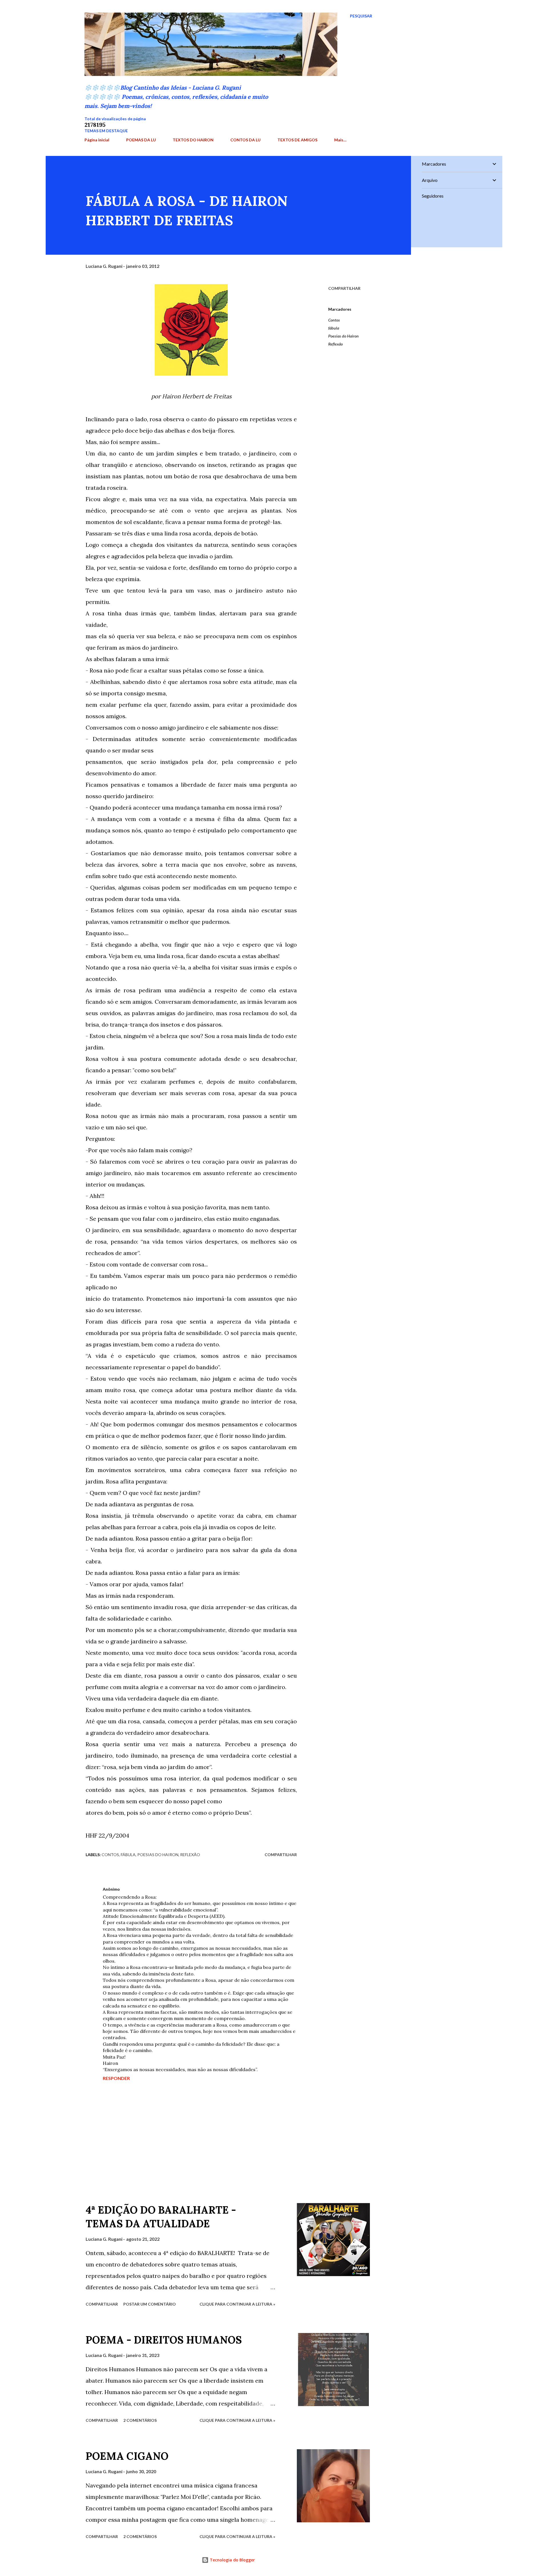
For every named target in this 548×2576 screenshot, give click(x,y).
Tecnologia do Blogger (232, 2560)
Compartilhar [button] (344, 288)
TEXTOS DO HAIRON (193, 140)
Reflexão (336, 344)
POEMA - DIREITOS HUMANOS (164, 2340)
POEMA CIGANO (127, 2456)
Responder (116, 2078)
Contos (334, 320)
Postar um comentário (150, 2304)
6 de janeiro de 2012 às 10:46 (151, 1889)
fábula (334, 328)
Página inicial (97, 140)
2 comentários (140, 2420)
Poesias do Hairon (343, 336)
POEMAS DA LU (141, 140)
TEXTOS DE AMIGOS (297, 140)
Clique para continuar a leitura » (237, 2304)
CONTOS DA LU (245, 140)
